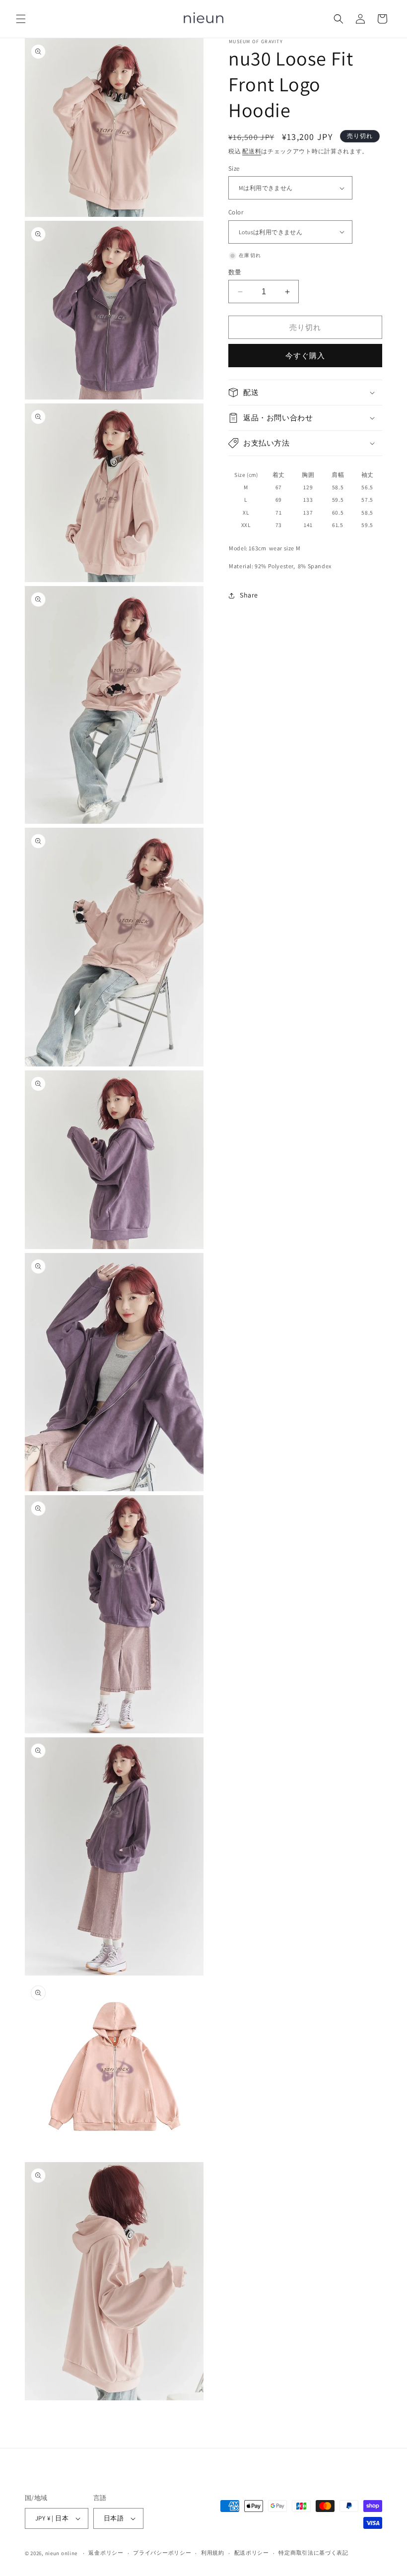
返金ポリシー (106, 2553)
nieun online (61, 2553)
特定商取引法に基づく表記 (313, 2553)
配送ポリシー (252, 2553)
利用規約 (213, 2553)
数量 (235, 272)
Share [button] (249, 595)
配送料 (252, 151)
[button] (21, 19)
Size (234, 168)
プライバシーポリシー (162, 2553)
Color (236, 212)
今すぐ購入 (305, 356)
